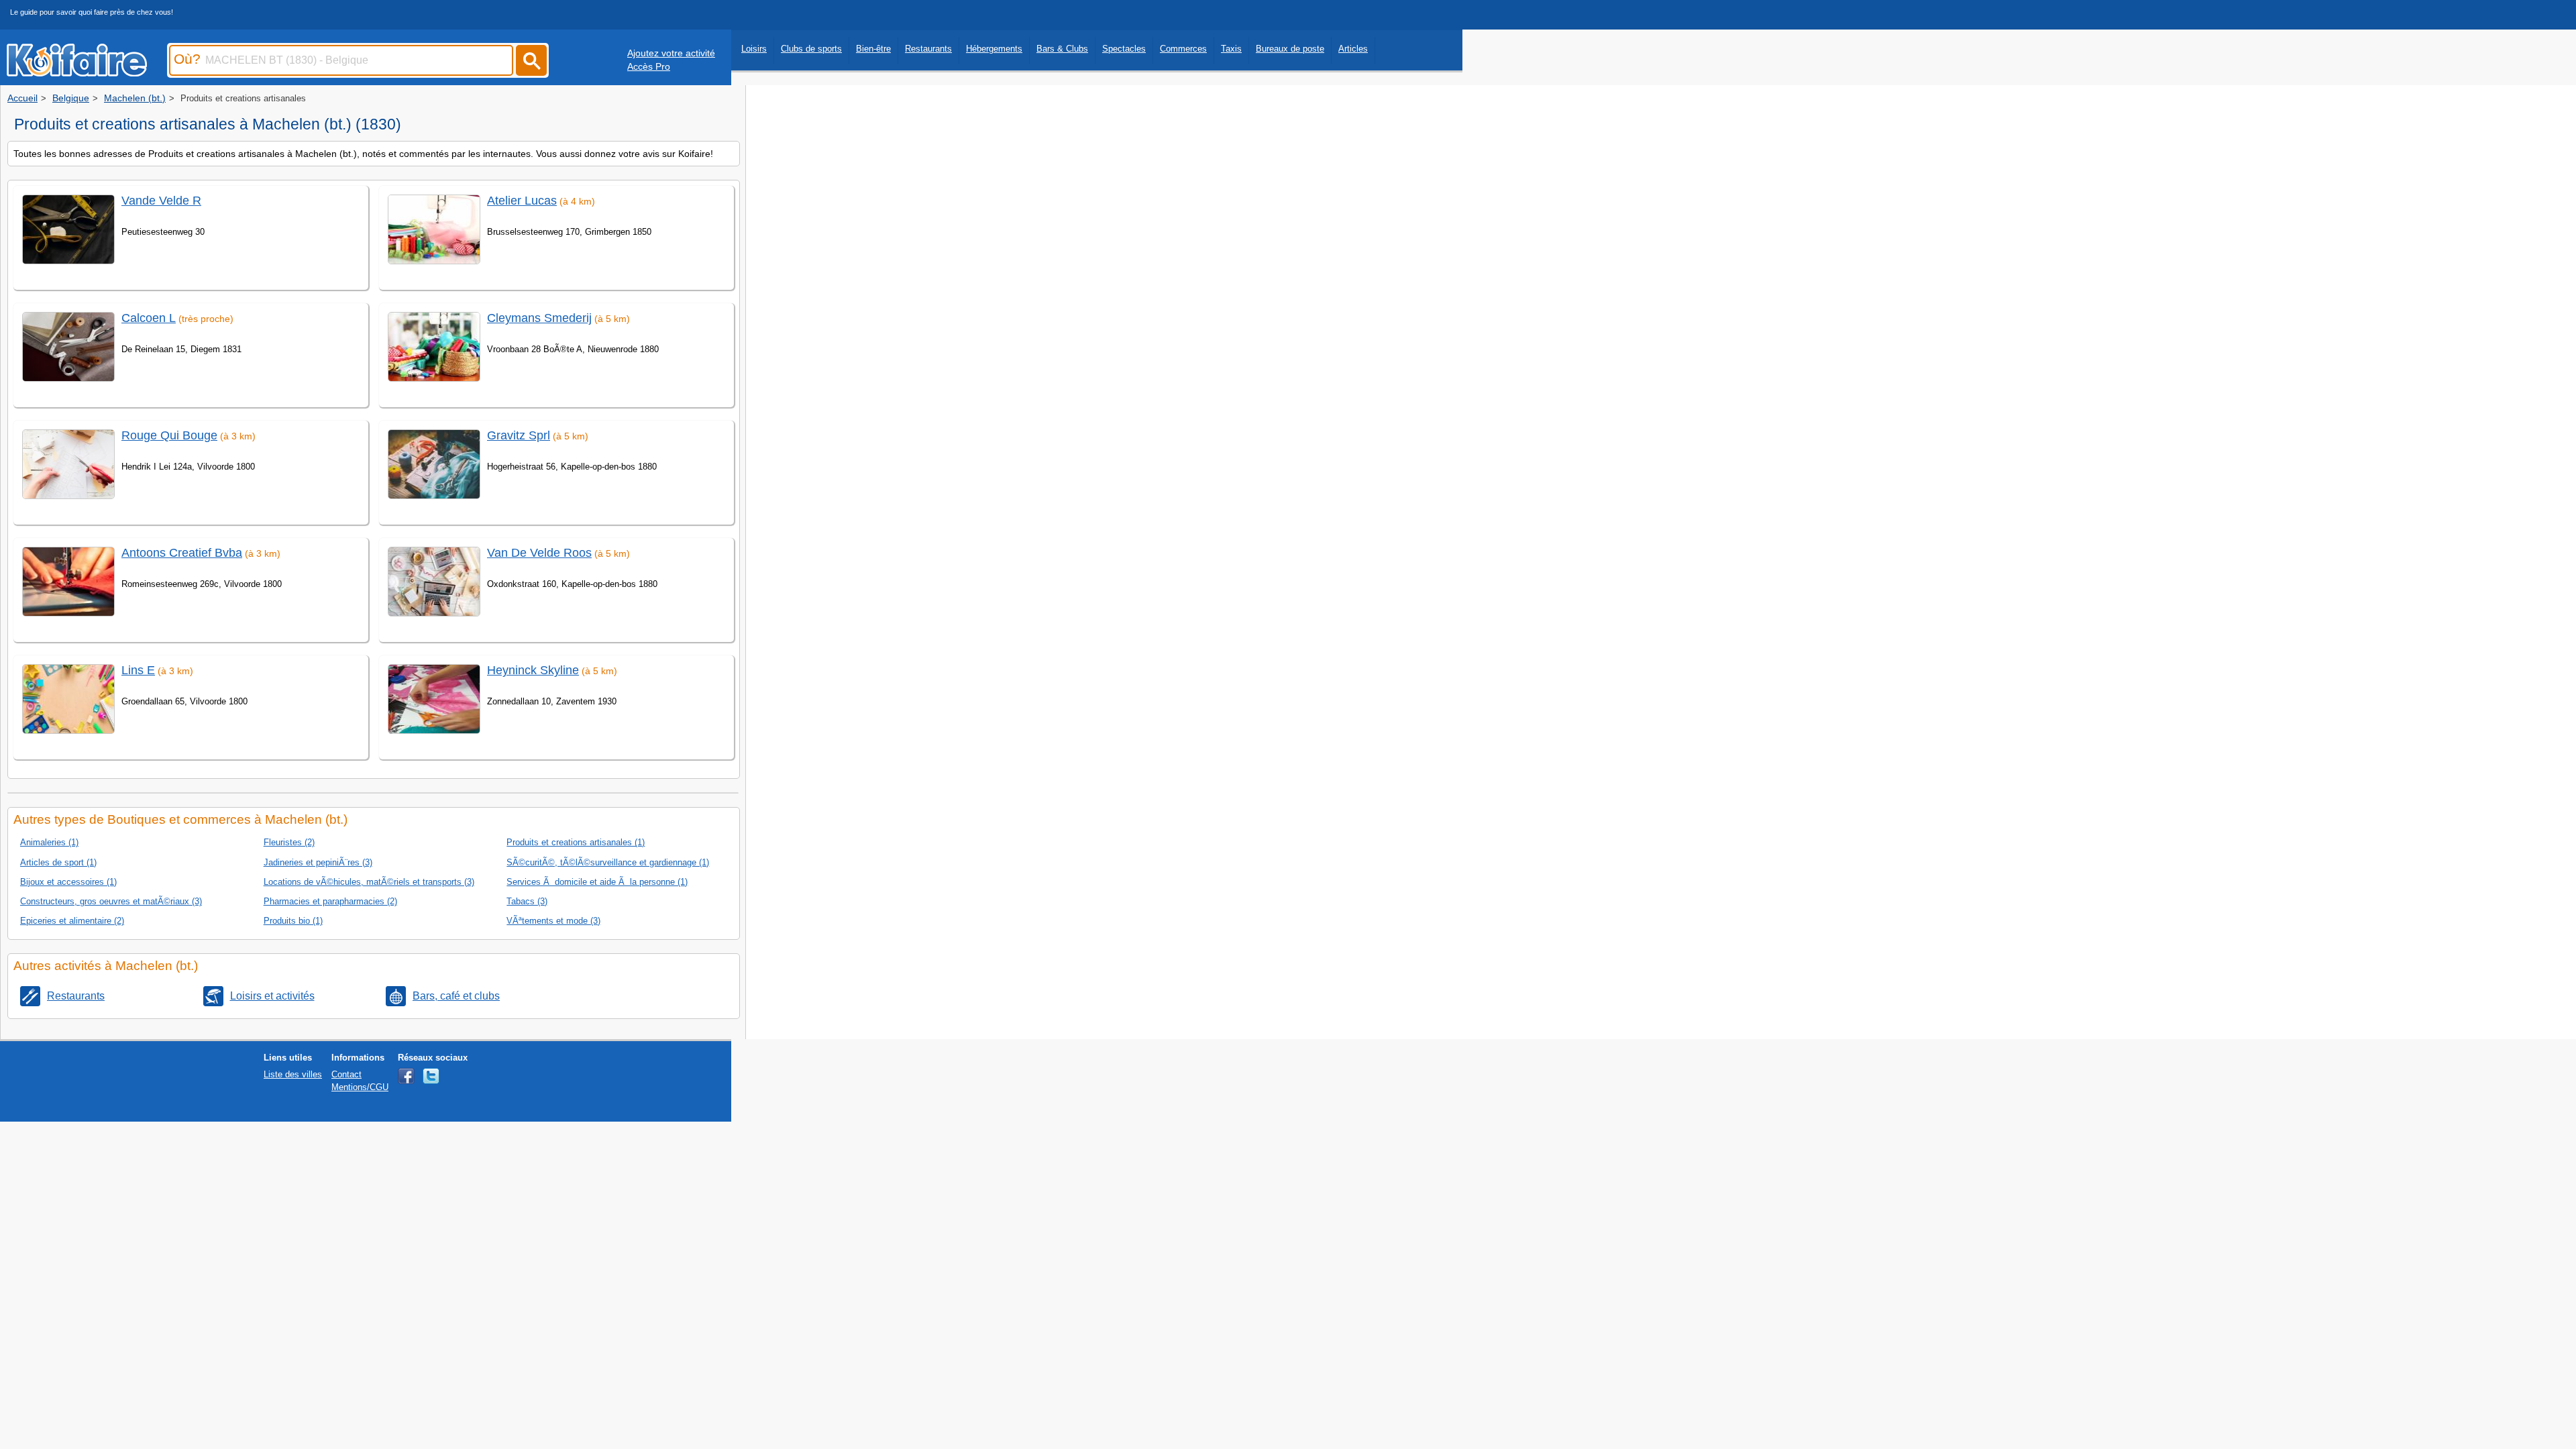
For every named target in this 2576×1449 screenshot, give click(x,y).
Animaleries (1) (49, 842)
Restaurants (928, 49)
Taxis (1231, 49)
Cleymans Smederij (539, 318)
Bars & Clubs (1062, 49)
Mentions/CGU (360, 1087)
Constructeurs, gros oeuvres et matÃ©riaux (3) (111, 901)
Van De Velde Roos (539, 553)
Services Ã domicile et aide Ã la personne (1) (597, 882)
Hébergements (994, 49)
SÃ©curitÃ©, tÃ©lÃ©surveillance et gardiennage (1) (608, 862)
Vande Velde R (161, 201)
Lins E (138, 670)
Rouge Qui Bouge (169, 435)
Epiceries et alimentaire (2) (72, 921)
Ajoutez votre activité (671, 53)
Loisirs (754, 49)
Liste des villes (293, 1074)
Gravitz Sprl (519, 435)
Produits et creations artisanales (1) (576, 842)
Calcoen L (149, 318)
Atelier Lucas (522, 201)
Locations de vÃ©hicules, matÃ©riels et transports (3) (369, 882)
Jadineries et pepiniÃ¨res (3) (318, 862)
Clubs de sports (811, 49)
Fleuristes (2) (289, 842)
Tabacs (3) (527, 901)
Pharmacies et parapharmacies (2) (330, 901)
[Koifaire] (77, 72)
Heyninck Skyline (533, 670)
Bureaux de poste (1290, 49)
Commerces (1183, 49)
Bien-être (873, 49)
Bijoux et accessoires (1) (68, 882)
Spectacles (1124, 49)
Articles (1353, 49)
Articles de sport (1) (58, 862)
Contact (346, 1074)
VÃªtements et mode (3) (553, 921)
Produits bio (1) (293, 921)
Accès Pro (649, 66)
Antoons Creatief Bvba (182, 553)
